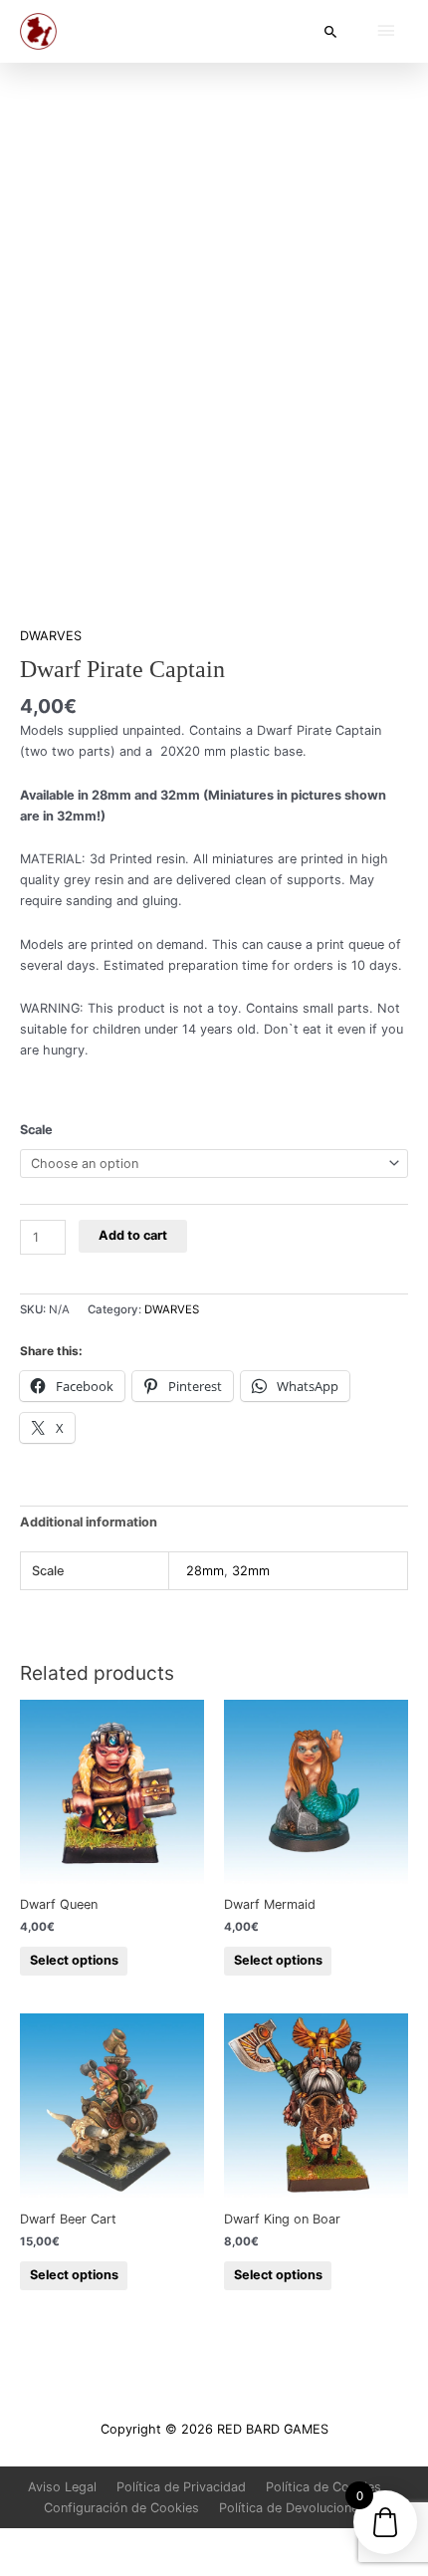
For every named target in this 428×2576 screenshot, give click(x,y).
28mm (205, 1571)
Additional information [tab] (89, 1522)
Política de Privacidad (181, 2487)
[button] (331, 31)
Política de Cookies (323, 2487)
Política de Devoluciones (292, 2508)
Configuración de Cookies (121, 2508)
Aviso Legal (62, 2487)
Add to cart (133, 1235)
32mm (251, 1571)
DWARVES (51, 636)
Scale (36, 1130)
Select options (74, 1960)
